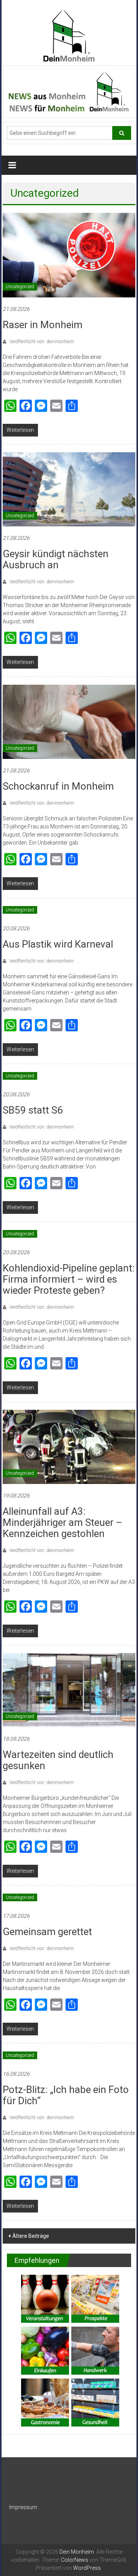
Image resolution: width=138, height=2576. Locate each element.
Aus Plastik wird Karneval (58, 944)
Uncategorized (20, 287)
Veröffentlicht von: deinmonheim (41, 342)
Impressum (23, 2507)
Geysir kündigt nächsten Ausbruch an (56, 559)
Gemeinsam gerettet (47, 1932)
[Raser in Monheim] (69, 255)
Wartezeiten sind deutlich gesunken (58, 1760)
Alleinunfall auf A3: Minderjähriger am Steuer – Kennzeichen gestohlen (62, 1522)
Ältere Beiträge (31, 2236)
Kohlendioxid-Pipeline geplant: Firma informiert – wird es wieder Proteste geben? (69, 1279)
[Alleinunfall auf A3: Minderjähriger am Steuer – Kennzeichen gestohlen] (69, 1446)
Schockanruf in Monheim (58, 786)
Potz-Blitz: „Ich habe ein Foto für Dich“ (66, 2095)
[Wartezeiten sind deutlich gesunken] (69, 1690)
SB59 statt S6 (33, 1110)
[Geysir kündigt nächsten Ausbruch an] (69, 489)
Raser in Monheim (43, 325)
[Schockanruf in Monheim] (69, 721)
